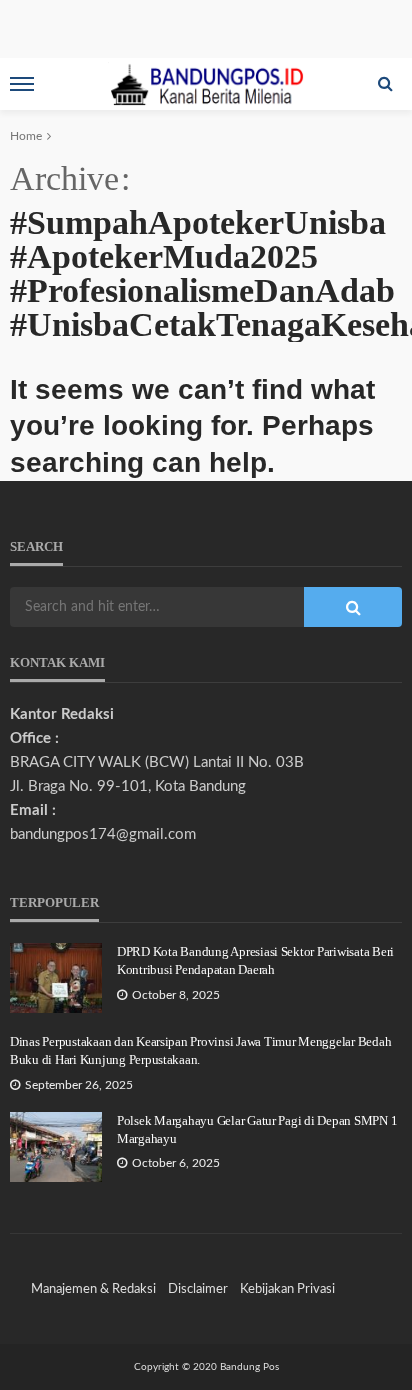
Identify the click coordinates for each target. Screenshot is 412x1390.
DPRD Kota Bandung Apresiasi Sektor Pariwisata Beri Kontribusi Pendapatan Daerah (255, 960)
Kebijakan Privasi (287, 1289)
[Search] (385, 84)
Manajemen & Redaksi (93, 1289)
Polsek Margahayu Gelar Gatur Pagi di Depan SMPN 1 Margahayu (257, 1129)
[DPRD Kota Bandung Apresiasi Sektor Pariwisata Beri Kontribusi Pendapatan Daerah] (56, 978)
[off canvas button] (22, 84)
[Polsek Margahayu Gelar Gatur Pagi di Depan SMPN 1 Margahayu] (56, 1147)
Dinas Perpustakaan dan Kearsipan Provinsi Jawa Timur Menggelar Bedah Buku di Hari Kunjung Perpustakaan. (200, 1050)
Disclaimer (198, 1289)
